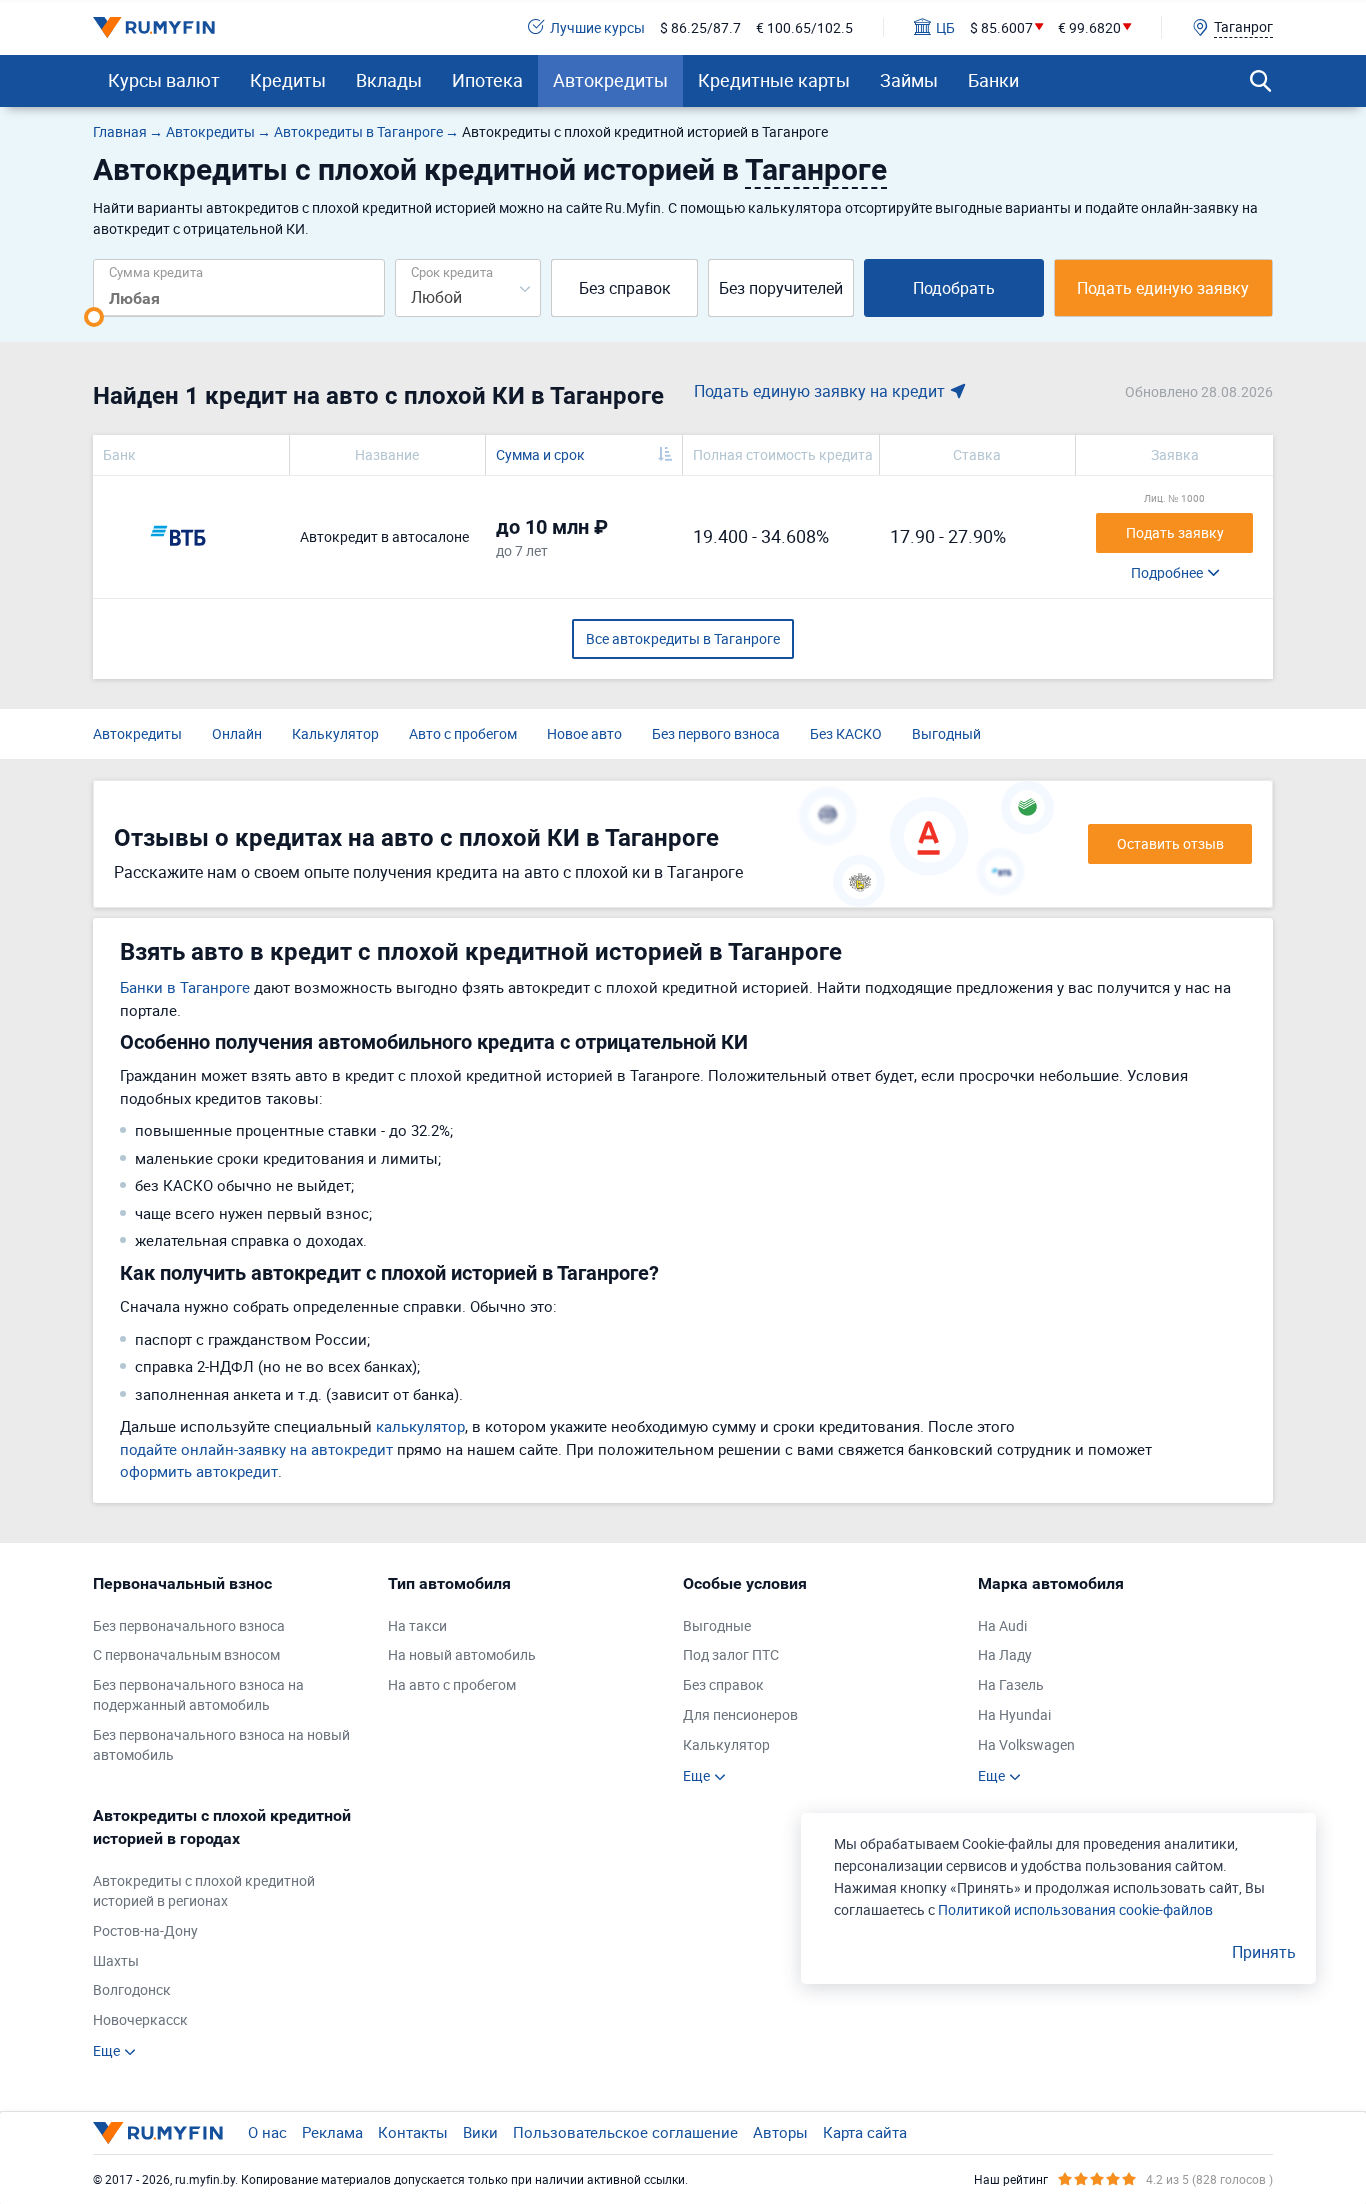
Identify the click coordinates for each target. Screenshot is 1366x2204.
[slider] (94, 317)
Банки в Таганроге (185, 987)
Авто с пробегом (463, 733)
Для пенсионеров (740, 1714)
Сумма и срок (540, 454)
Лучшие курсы (597, 27)
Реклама (332, 2132)
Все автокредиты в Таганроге (683, 638)
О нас (267, 2132)
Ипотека (487, 80)
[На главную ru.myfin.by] (158, 2133)
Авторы (780, 2132)
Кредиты (288, 80)
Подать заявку (1175, 532)
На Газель (1011, 1684)
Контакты (413, 2132)
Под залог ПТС (731, 1654)
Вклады (389, 80)
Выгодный (946, 733)
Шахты (116, 1960)
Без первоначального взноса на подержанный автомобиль (198, 1694)
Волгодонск (132, 1989)
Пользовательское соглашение (625, 2132)
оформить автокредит (199, 1471)
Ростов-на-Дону (145, 1930)
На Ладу (1005, 1654)
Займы (909, 80)
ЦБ (945, 27)
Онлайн (237, 733)
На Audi (1002, 1625)
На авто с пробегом (452, 1684)
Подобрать (954, 288)
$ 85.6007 (1001, 27)
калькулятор (420, 1426)
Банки (993, 80)
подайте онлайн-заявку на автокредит (256, 1449)
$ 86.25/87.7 (700, 27)
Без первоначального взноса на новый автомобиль (221, 1744)
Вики (480, 2132)
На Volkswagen (1026, 1744)
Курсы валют (164, 80)
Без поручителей (781, 288)
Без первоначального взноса (189, 1625)
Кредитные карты (774, 80)
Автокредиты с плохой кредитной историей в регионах (204, 1890)
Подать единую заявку (1163, 288)
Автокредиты (610, 80)
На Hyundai (1014, 1714)
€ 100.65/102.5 (804, 27)
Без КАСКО (846, 733)
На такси (417, 1625)
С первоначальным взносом (186, 1654)
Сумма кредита (156, 271)
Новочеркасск (140, 2019)
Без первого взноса (716, 733)
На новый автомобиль (462, 1654)
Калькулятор (335, 733)
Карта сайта (865, 2132)
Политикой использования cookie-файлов (1075, 1909)
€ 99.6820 (1089, 27)
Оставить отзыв (1170, 843)
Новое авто (584, 733)
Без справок (625, 288)
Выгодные (717, 1625)
